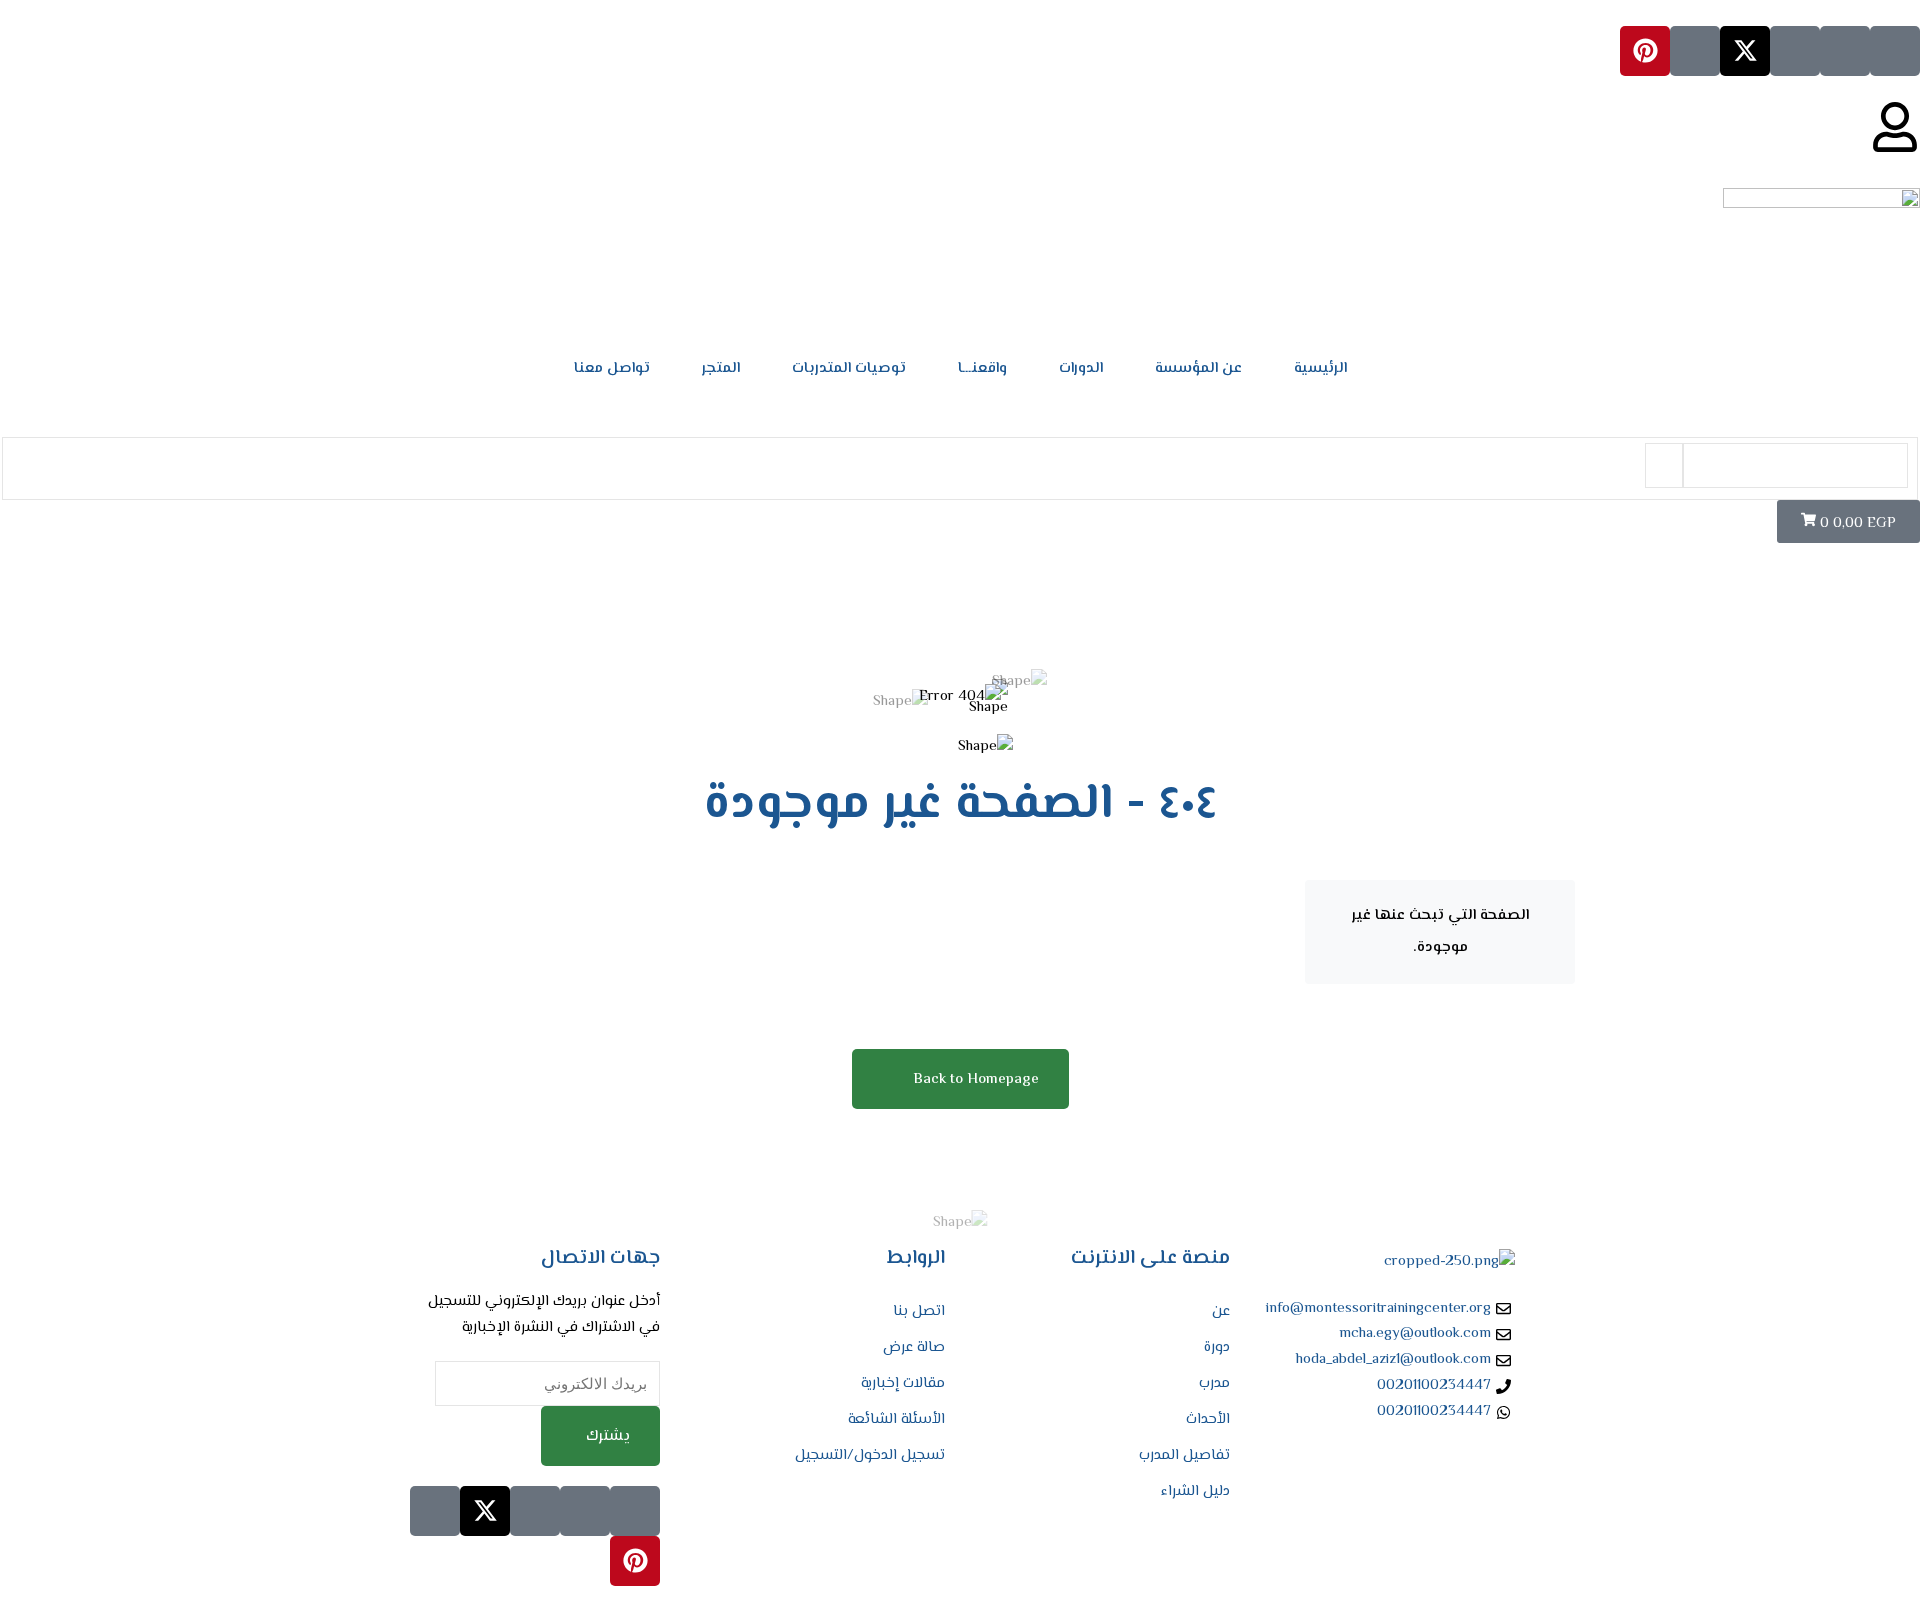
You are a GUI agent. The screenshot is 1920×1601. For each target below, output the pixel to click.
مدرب (1214, 1383)
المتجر (721, 368)
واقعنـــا (982, 368)
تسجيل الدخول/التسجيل (870, 1455)
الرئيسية (1320, 368)
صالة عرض (914, 1347)
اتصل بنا (919, 1311)
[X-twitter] (1745, 51)
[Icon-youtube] (1695, 51)
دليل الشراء (1195, 1491)
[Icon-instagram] (1795, 51)
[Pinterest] (1645, 51)
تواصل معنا (612, 368)
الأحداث (1208, 1419)
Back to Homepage (976, 1079)
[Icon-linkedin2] (1845, 51)
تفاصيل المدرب (1184, 1455)
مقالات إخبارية (903, 1383)
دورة (1217, 1347)
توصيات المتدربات (849, 368)
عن (1221, 1311)
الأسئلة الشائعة (896, 1419)
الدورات (1081, 368)
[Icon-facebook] (1895, 51)
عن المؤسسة (1198, 368)
